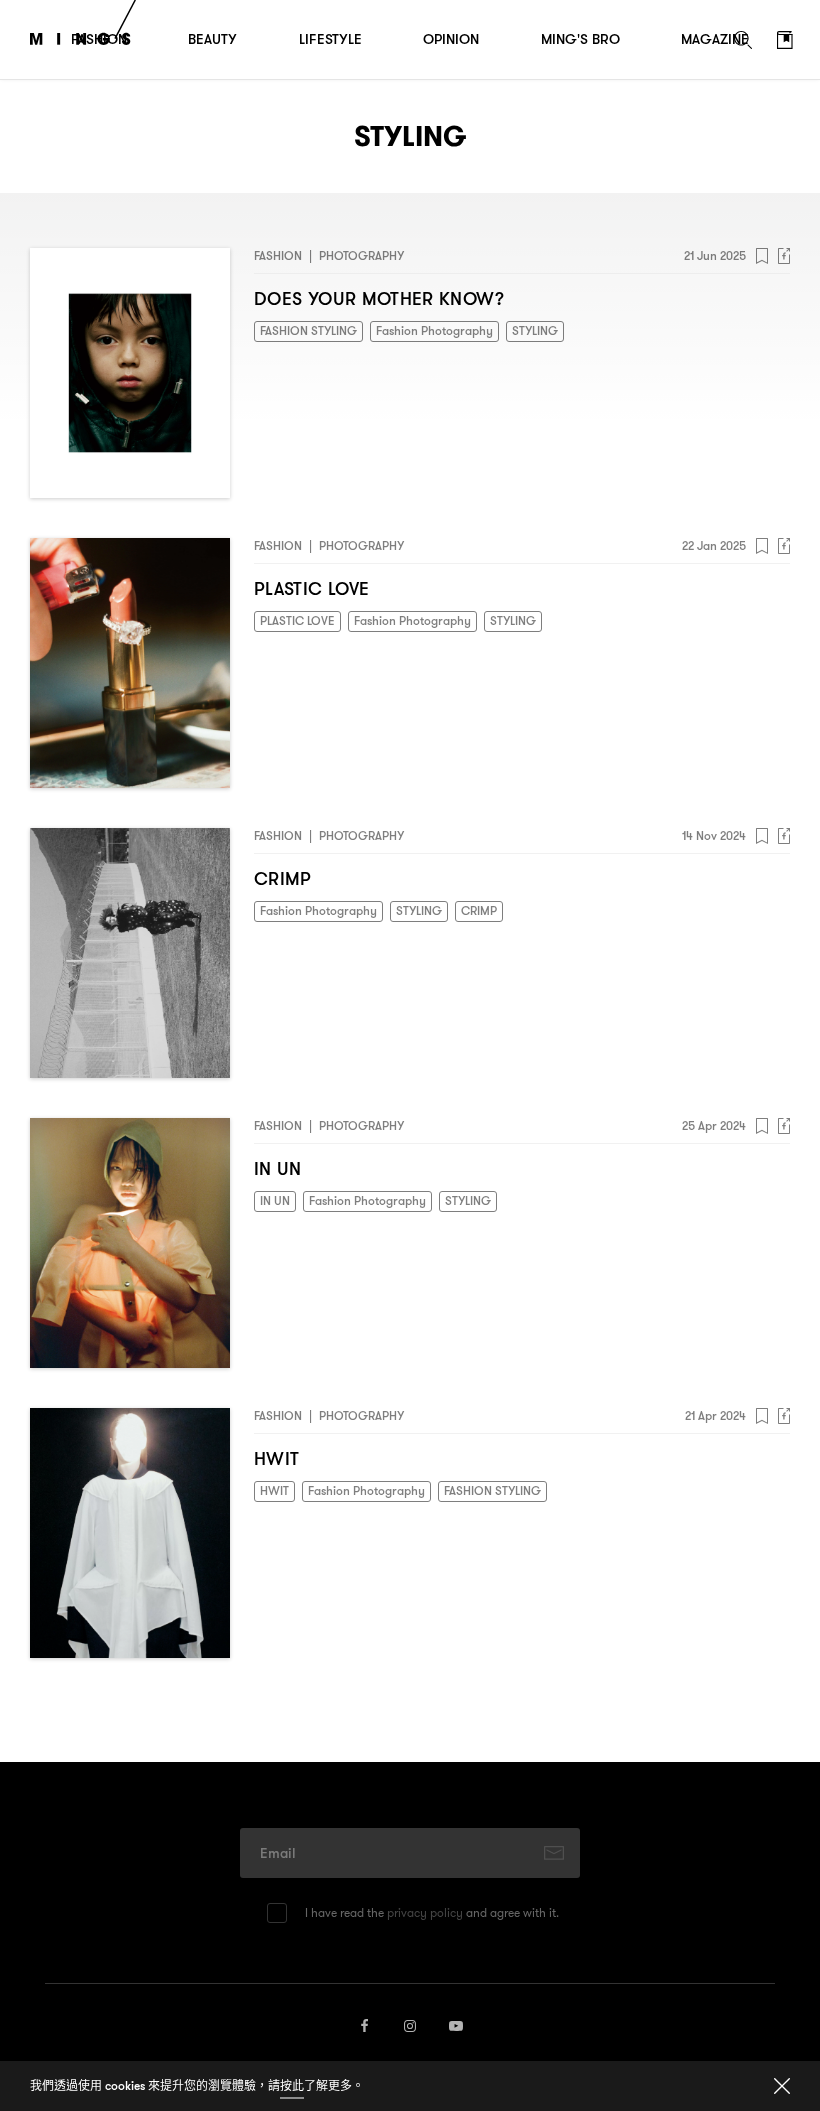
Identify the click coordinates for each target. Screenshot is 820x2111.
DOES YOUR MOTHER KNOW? (379, 299)
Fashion (278, 255)
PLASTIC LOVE (311, 589)
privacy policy (425, 1912)
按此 (292, 2085)
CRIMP (283, 879)
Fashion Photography (434, 330)
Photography (361, 255)
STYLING (535, 330)
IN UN (278, 1169)
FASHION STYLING (308, 330)
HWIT (276, 1459)
